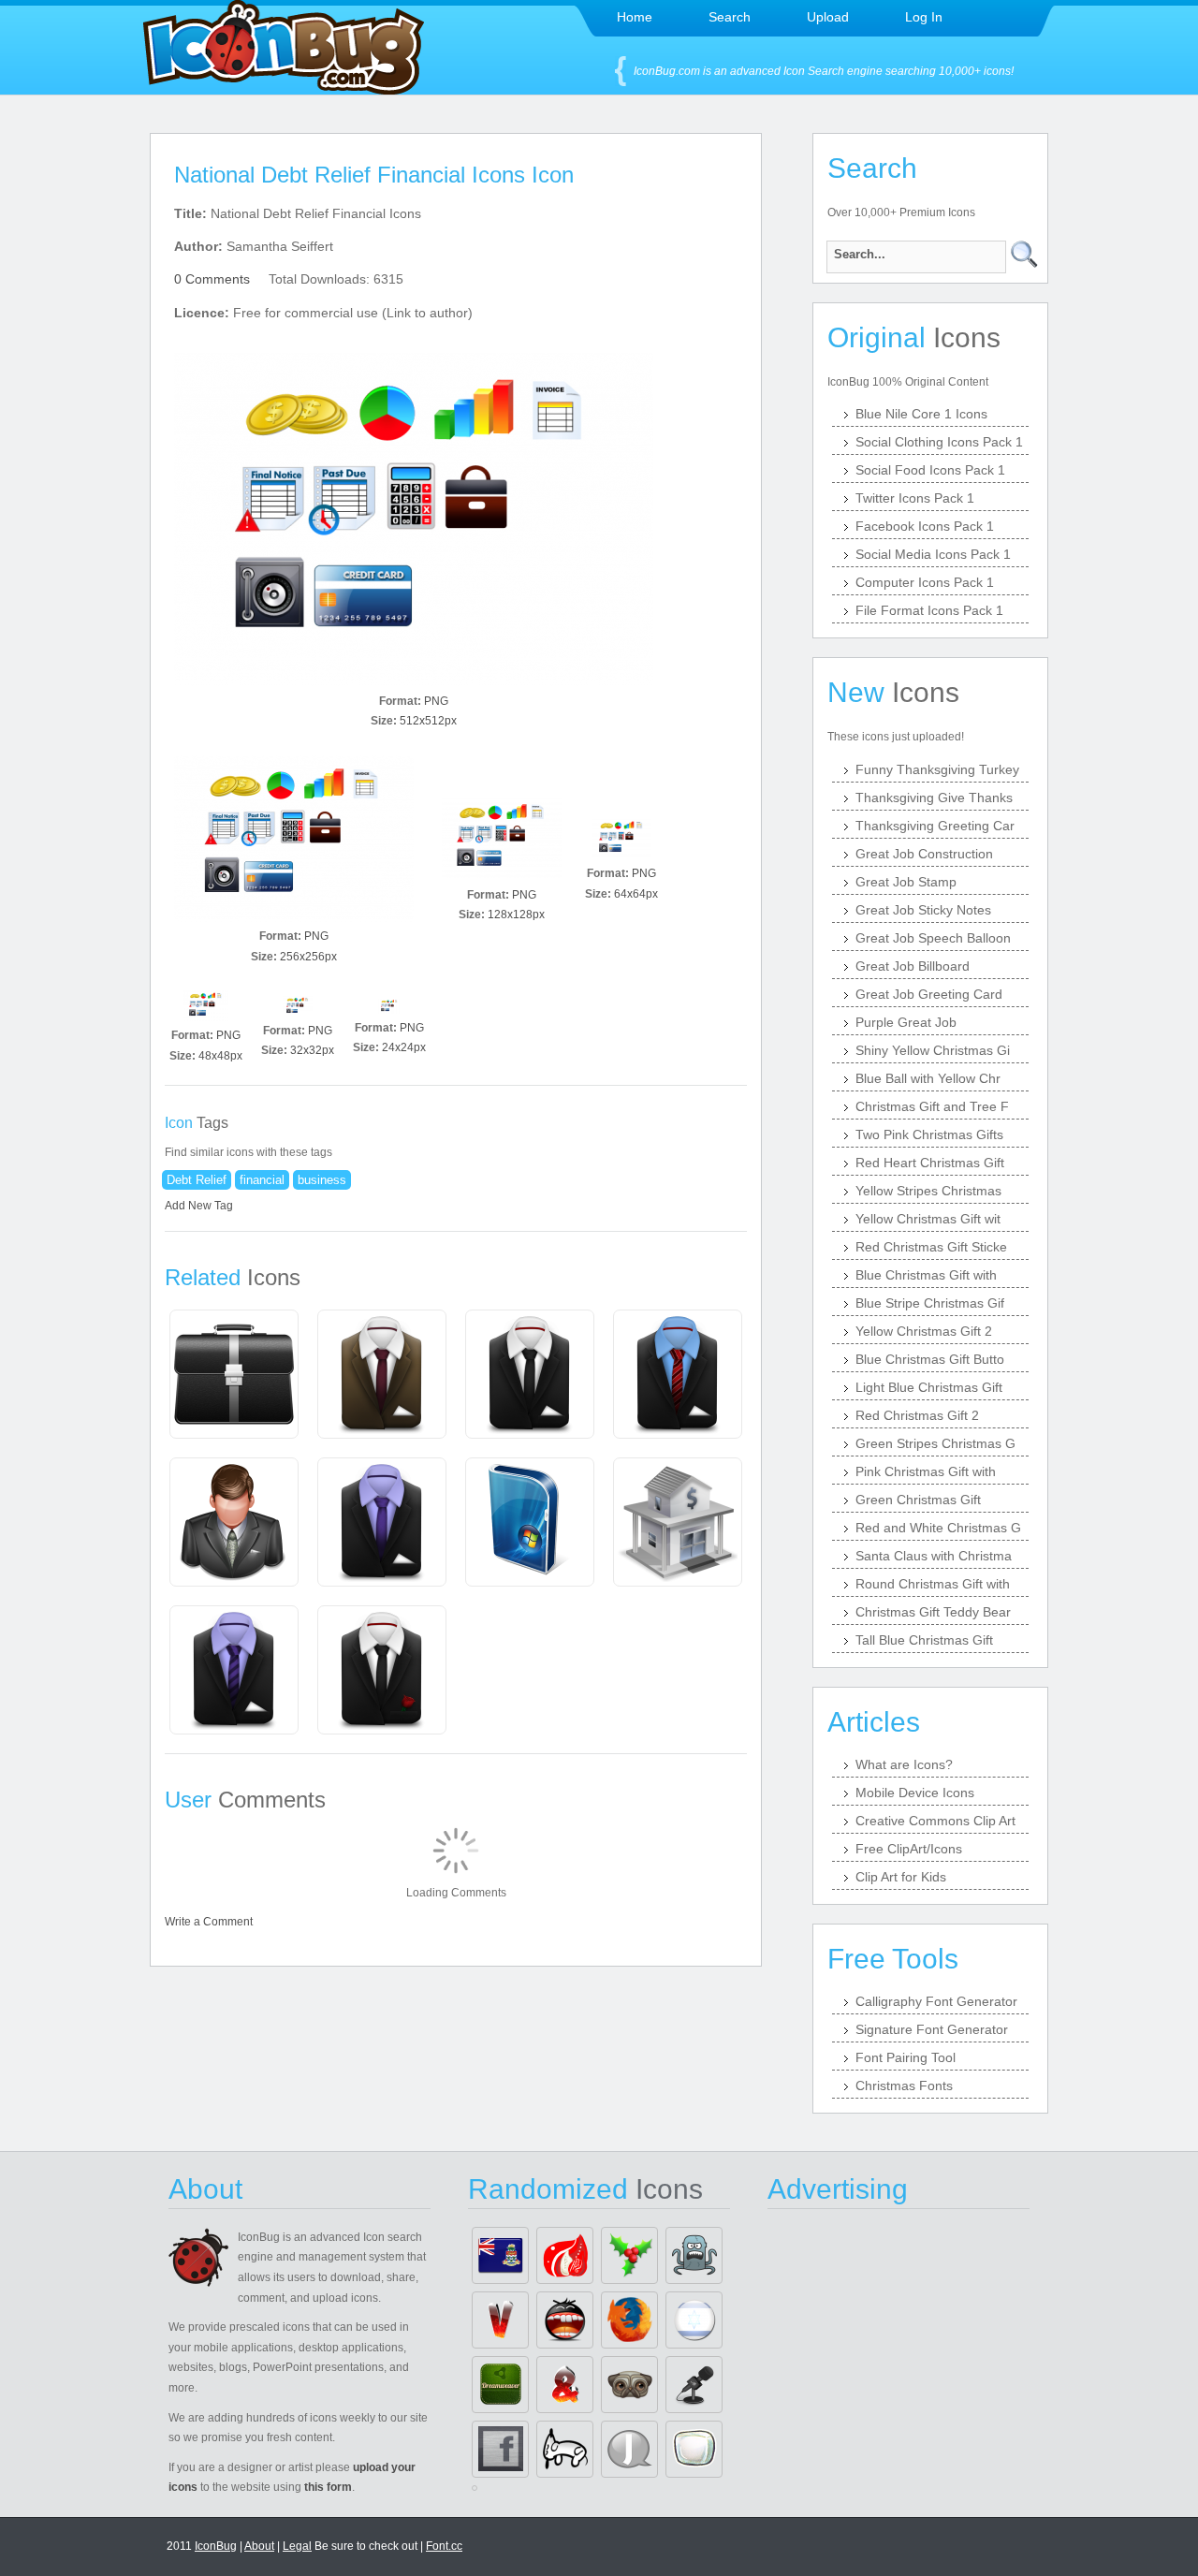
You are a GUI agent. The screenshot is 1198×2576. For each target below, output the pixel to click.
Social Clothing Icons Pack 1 (939, 442)
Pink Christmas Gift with (926, 1471)
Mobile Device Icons (915, 1793)
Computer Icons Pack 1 (925, 582)
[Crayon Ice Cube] (694, 2449)
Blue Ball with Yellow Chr (928, 1078)
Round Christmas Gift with (933, 1584)
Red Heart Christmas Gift (930, 1163)
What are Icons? (904, 1764)
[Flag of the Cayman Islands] (500, 2255)
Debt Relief (197, 1180)
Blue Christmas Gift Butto (930, 1359)
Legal (297, 2546)
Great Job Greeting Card (929, 994)
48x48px (220, 1056)
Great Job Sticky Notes (923, 910)
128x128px (516, 915)
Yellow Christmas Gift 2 (924, 1331)
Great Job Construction (924, 854)
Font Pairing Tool (906, 2057)
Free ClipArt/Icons (909, 1849)
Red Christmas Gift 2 (917, 1415)
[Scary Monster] (694, 2255)
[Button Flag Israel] (694, 2320)
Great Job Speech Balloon (933, 938)
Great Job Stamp (906, 882)
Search (730, 17)
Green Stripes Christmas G (935, 1443)
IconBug (216, 2546)
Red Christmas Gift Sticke (931, 1247)
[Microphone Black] (694, 2385)
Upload (828, 17)
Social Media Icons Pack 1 (933, 554)
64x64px (636, 894)
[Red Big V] (500, 2320)
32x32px (312, 1050)
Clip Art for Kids (901, 1877)
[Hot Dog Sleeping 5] (565, 2449)
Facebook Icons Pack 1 (925, 526)
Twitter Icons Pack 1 (915, 498)
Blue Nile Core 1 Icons (921, 414)
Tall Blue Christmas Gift (924, 1640)
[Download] (414, 520)
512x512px (428, 721)
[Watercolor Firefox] (629, 2320)
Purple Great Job (906, 1022)
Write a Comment (209, 1922)
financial (262, 1180)
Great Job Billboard (913, 966)
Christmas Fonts (904, 2086)
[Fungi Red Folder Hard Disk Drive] (565, 2255)
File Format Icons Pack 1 (929, 610)
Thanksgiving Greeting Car (935, 826)
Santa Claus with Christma (934, 1556)
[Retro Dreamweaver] (500, 2385)
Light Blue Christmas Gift (929, 1387)
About (259, 2546)
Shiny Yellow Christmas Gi (933, 1050)
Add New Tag (199, 1206)
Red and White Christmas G (938, 1528)
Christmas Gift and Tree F (932, 1106)
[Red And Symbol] (565, 2385)
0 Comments (212, 279)
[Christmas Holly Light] (629, 2255)
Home (635, 17)
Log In (924, 17)
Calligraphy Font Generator (936, 2001)
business (322, 1180)
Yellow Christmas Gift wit (928, 1219)
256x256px (308, 957)
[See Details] (234, 1374)
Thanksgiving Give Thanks (934, 798)
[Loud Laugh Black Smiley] (565, 2320)
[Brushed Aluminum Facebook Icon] (500, 2449)
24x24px (404, 1047)
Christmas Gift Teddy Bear (933, 1612)
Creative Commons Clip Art (935, 1821)
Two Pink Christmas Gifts (929, 1134)
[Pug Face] (629, 2385)
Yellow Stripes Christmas (928, 1191)
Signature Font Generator (932, 2029)
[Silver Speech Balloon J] (629, 2449)
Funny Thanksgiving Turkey (937, 769)
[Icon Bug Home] (284, 89)
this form (328, 2487)
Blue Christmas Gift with (926, 1275)
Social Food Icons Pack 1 (930, 470)
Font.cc (444, 2546)
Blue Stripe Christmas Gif (930, 1303)
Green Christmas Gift (918, 1500)
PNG (436, 701)
